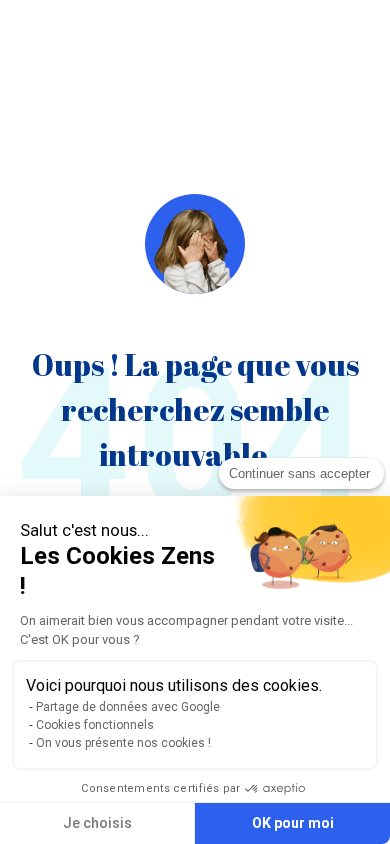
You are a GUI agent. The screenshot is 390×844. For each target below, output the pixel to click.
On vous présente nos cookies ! (123, 743)
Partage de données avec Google (128, 707)
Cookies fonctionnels (95, 725)
